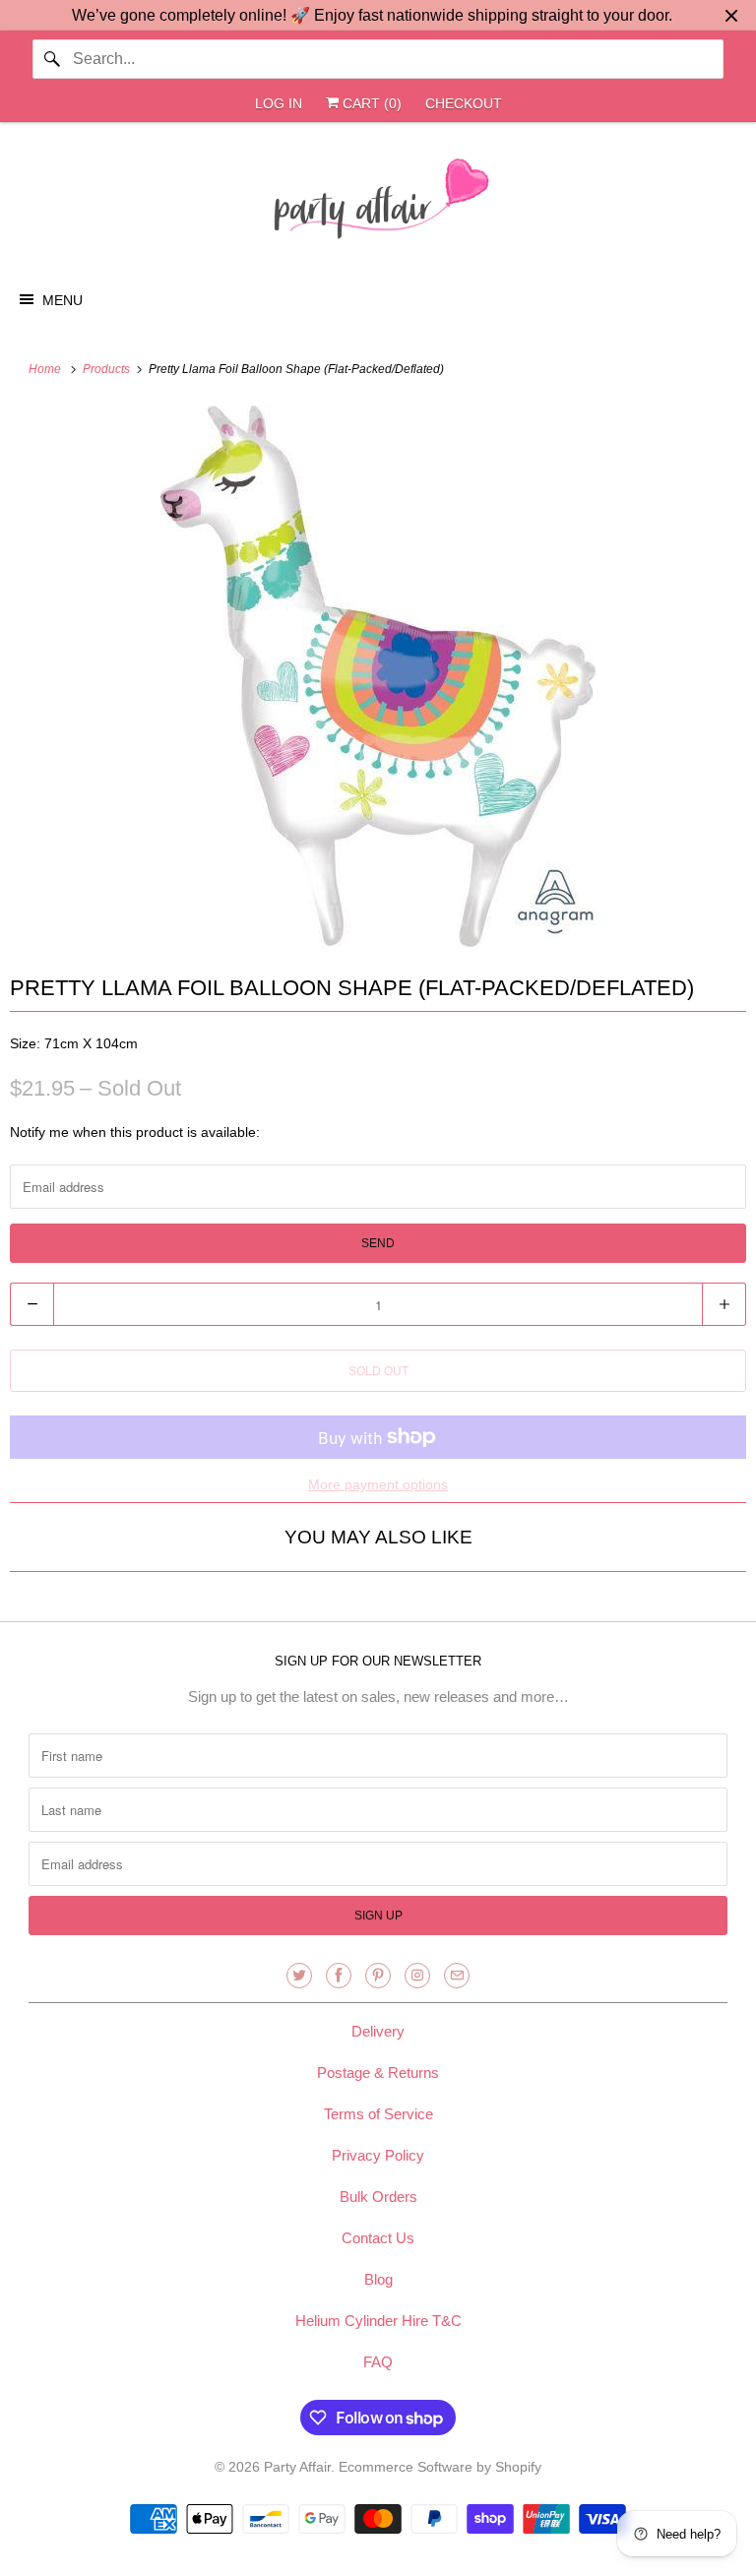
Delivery (378, 2031)
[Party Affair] (378, 204)
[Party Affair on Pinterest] (378, 1976)
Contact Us (378, 2238)
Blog (378, 2279)
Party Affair (297, 2467)
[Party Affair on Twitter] (299, 1976)
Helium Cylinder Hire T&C (378, 2321)
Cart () (370, 103)
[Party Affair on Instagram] (417, 1976)
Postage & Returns (378, 2073)
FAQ (378, 2362)
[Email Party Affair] (457, 1976)
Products (108, 369)
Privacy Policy (378, 2155)
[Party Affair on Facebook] (339, 1976)
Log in (279, 103)
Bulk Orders (378, 2197)
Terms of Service (378, 2114)
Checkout (464, 103)
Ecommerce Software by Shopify (440, 2467)
